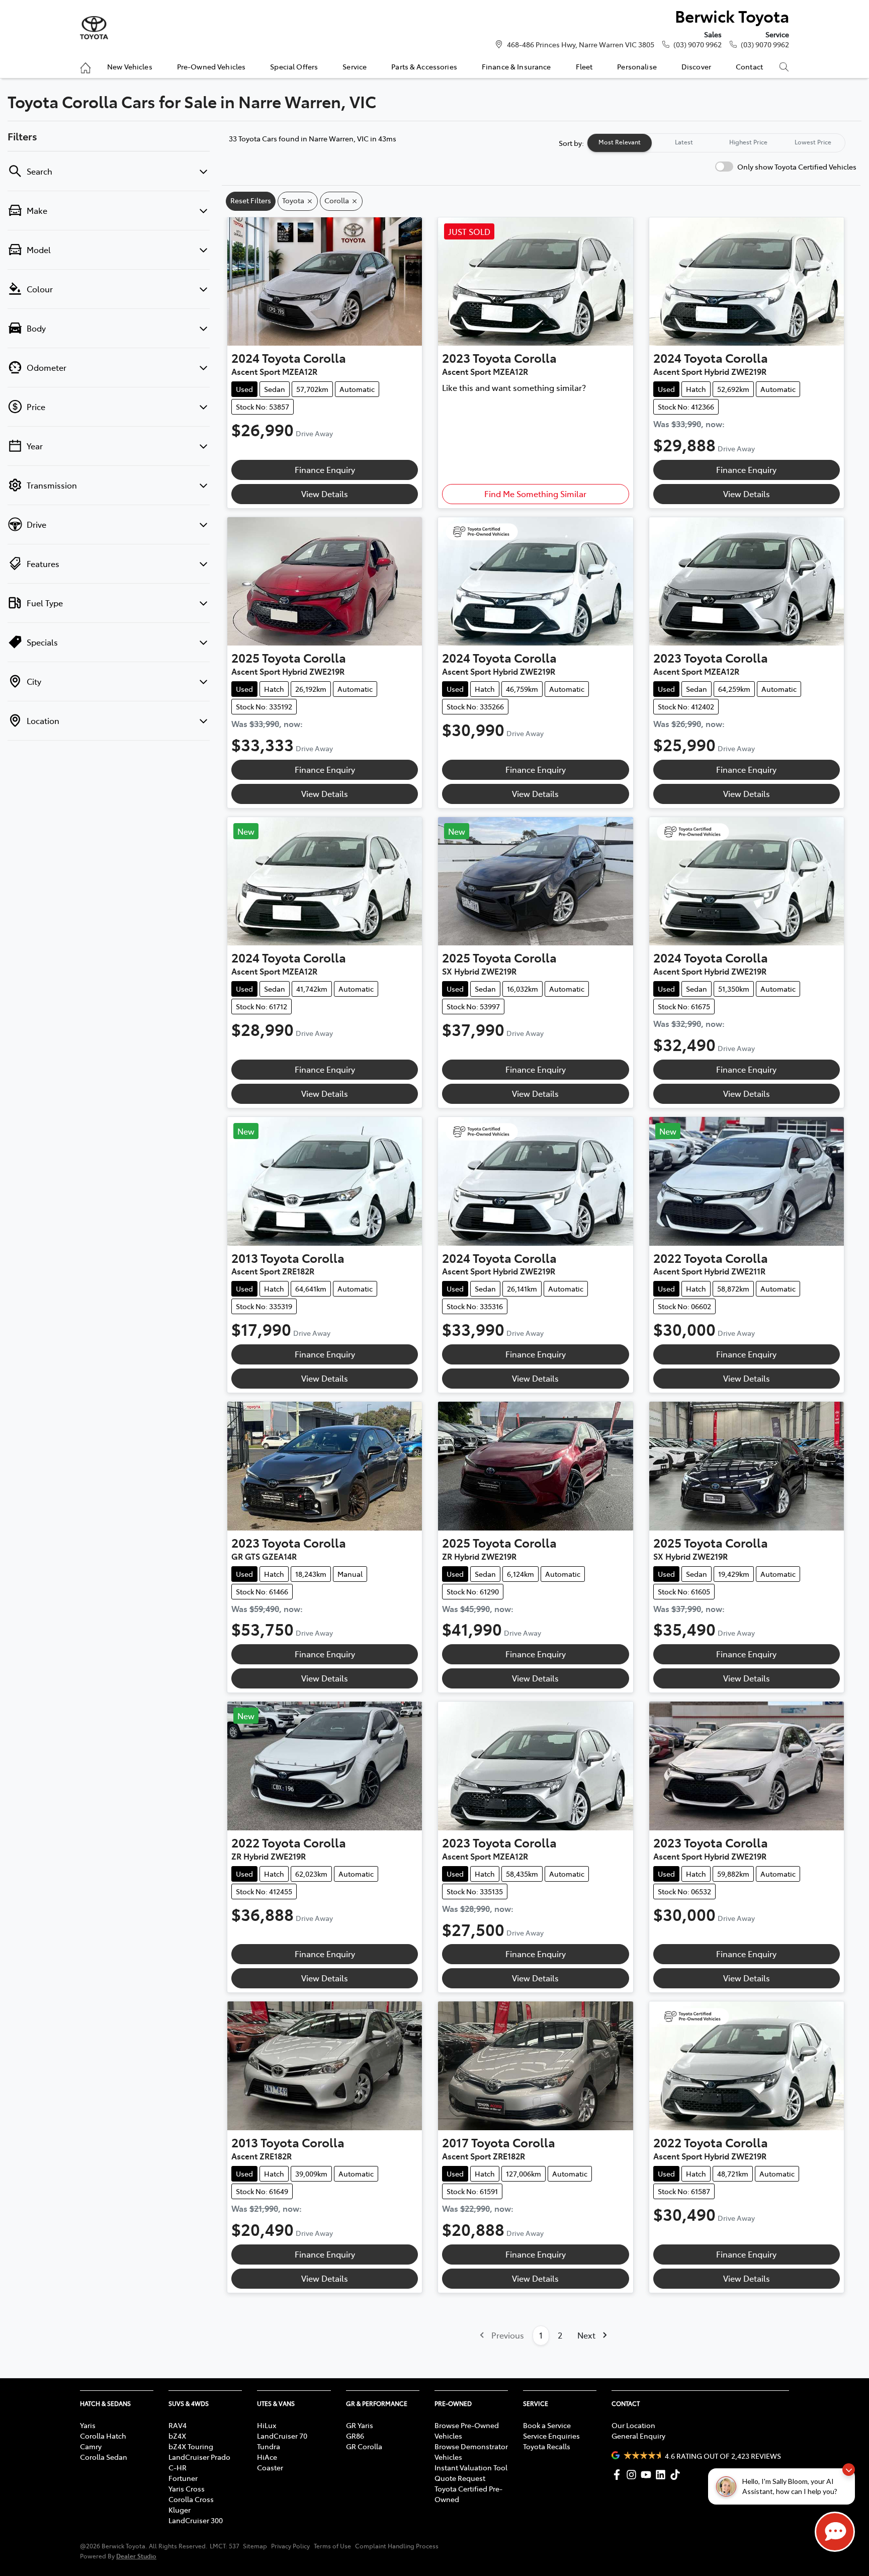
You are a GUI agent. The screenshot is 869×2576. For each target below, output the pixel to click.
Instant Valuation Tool (471, 2467)
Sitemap (255, 2546)
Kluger (180, 2510)
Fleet (584, 66)
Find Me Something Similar (535, 494)
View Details (325, 494)
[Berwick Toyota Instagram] (633, 2475)
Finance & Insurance (516, 66)
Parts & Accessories (424, 66)
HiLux (267, 2425)
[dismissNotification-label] (849, 2470)
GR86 (355, 2436)
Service (355, 66)
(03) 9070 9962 (698, 44)
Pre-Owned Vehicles (211, 66)
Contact (749, 66)
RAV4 (178, 2425)
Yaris (88, 2425)
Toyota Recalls (547, 2446)
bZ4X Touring (191, 2446)
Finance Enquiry (325, 469)
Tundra (269, 2446)
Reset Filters (251, 200)
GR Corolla (364, 2446)
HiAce (267, 2457)
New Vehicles (130, 66)
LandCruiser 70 (282, 2436)
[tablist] (716, 143)
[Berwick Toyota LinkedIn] (663, 2475)
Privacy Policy (290, 2546)
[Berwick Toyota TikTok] (677, 2475)
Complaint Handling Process (397, 2546)
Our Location (633, 2425)
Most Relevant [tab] (620, 142)
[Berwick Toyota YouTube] (648, 2475)
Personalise (637, 66)
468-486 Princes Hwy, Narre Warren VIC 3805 (581, 44)
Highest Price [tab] (748, 142)
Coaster (270, 2467)
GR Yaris (360, 2425)
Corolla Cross (191, 2499)
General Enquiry (638, 2436)
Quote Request (460, 2478)
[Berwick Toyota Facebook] (619, 2475)
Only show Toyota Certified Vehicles (797, 167)
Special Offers (294, 66)
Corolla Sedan (104, 2457)
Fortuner (183, 2478)
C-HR (178, 2467)
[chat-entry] (835, 2532)
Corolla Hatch (103, 2436)
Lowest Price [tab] (813, 142)
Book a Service (547, 2425)
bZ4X (177, 2436)
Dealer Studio (136, 2556)
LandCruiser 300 (196, 2520)
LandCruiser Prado (199, 2457)
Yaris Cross (187, 2488)
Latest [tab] (684, 142)
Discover (696, 66)
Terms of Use (332, 2546)
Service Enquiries (551, 2436)
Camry (91, 2446)
